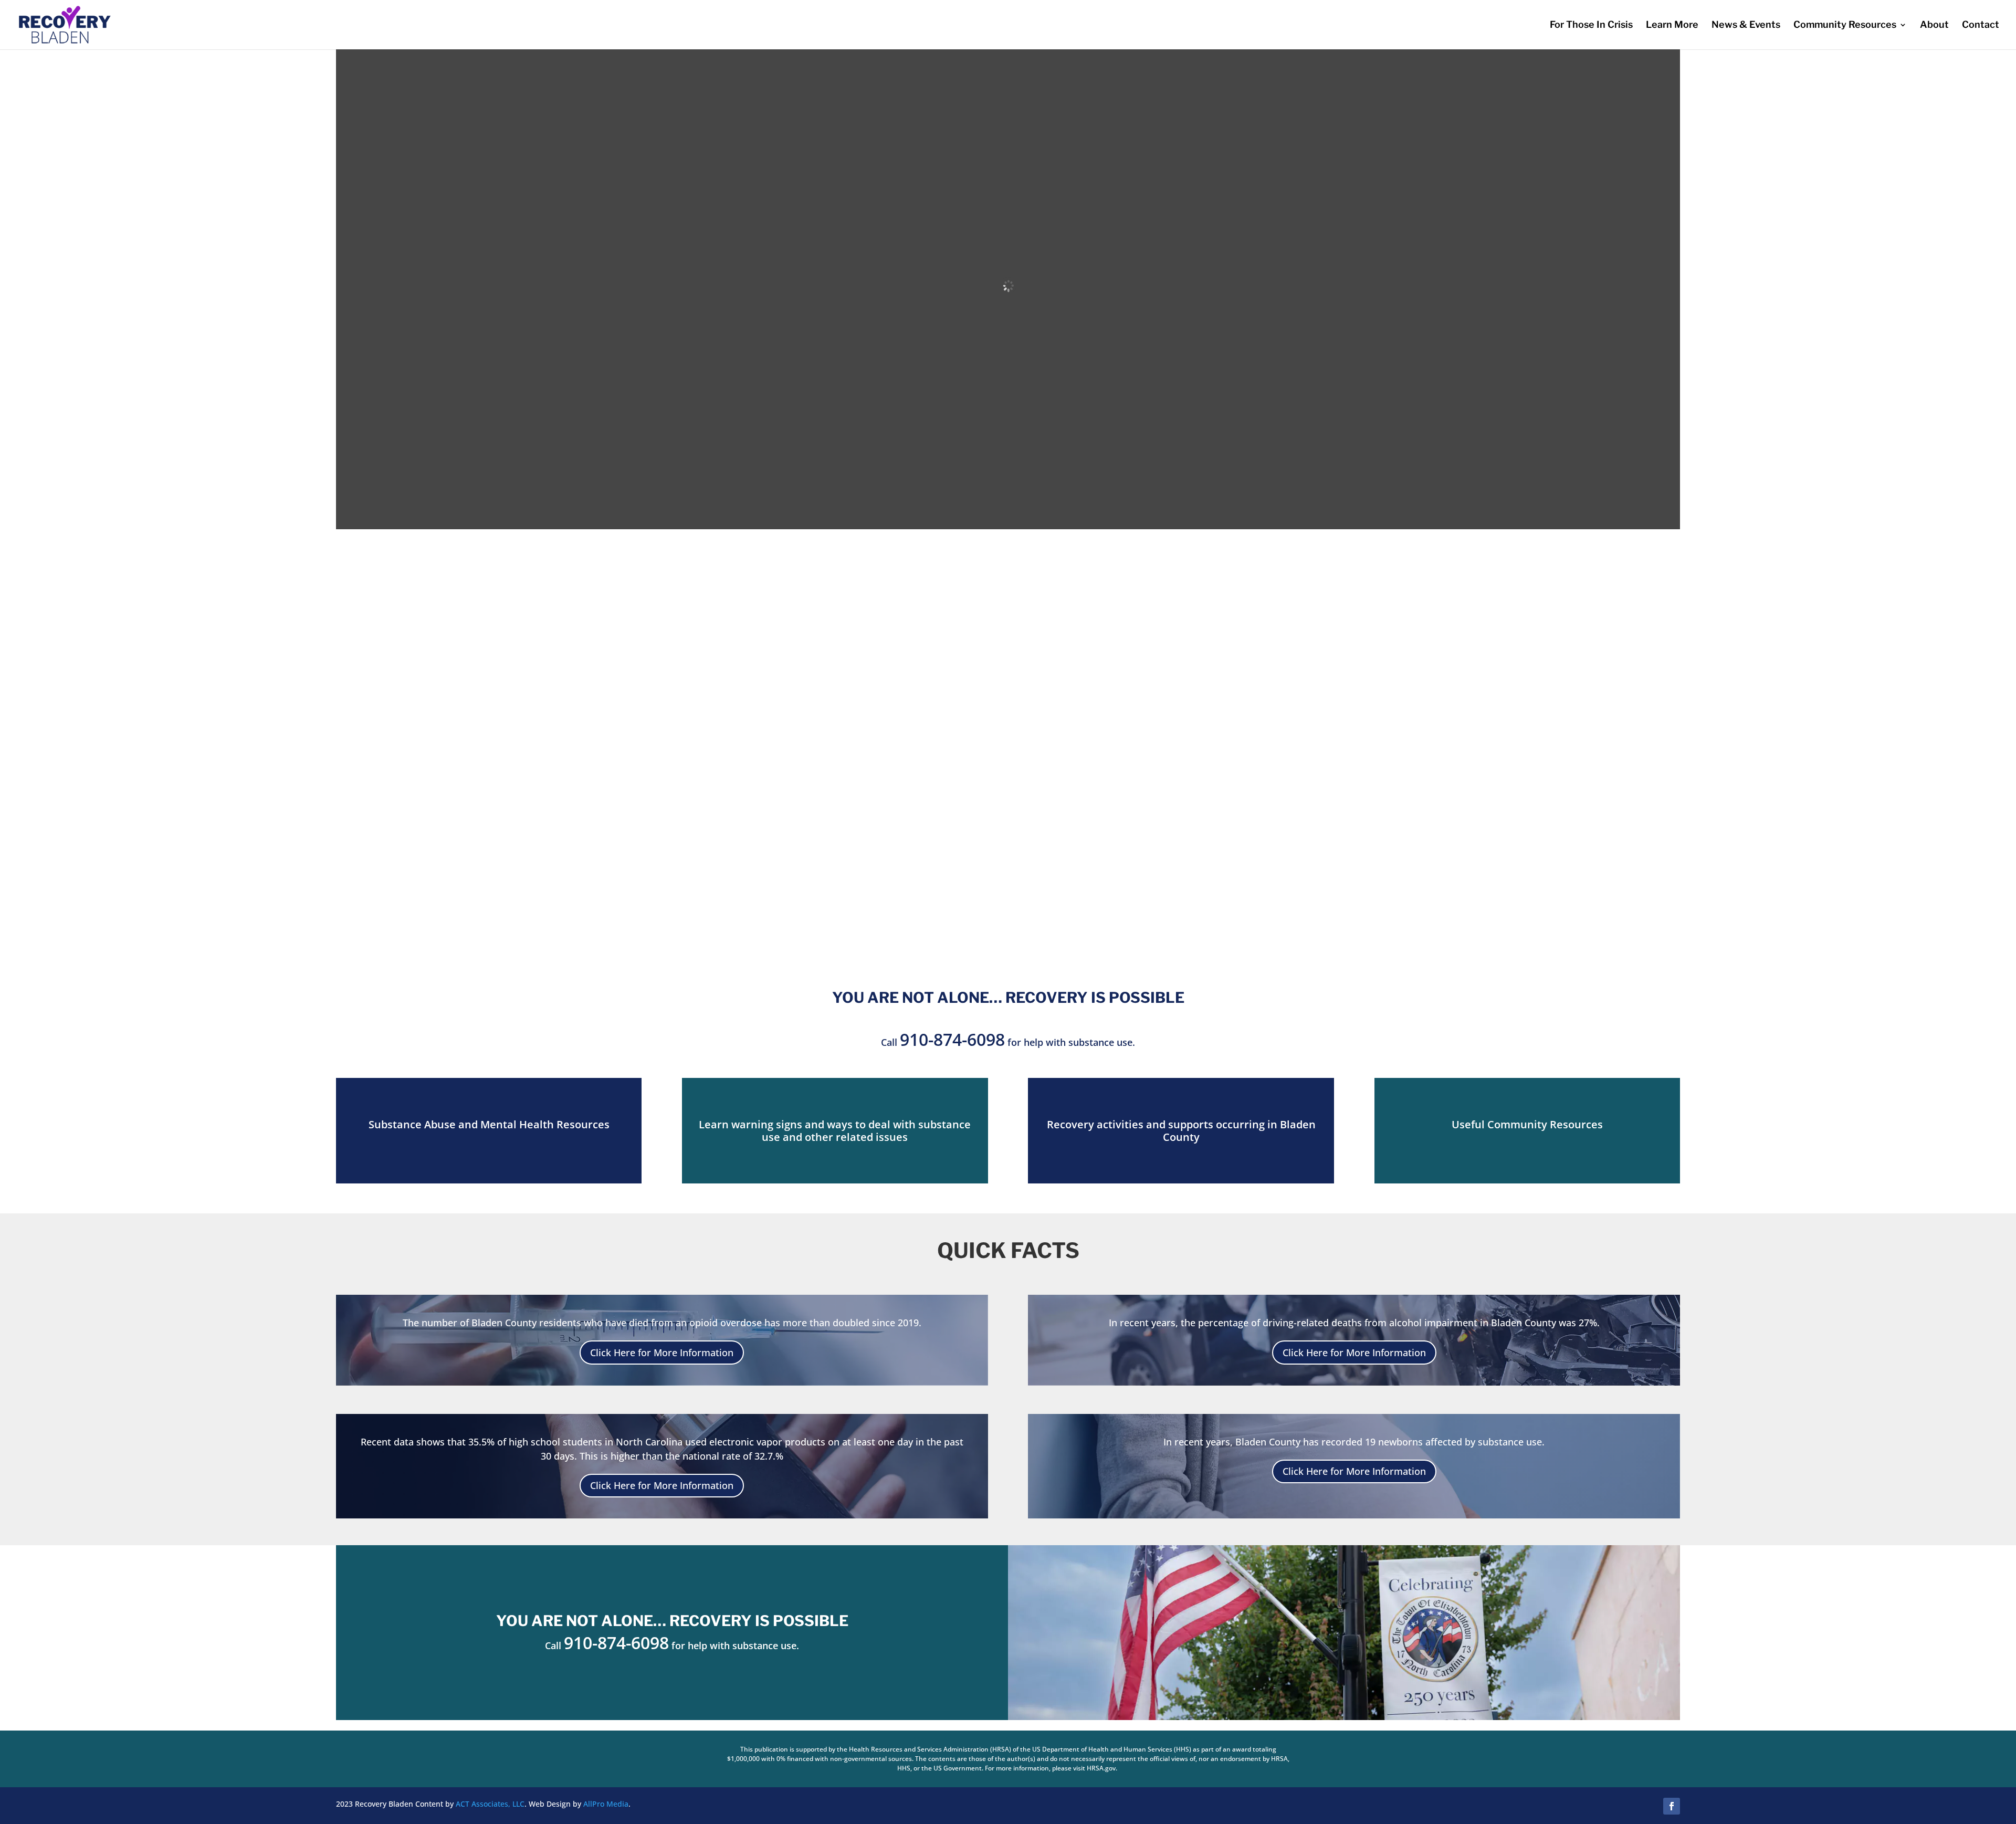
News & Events (1746, 25)
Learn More (1672, 25)
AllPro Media (606, 1804)
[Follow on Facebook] (1672, 1806)
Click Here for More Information (662, 1353)
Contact (1981, 25)
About (1934, 25)
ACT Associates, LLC (490, 1804)
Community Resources (1845, 25)
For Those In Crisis (1591, 25)
